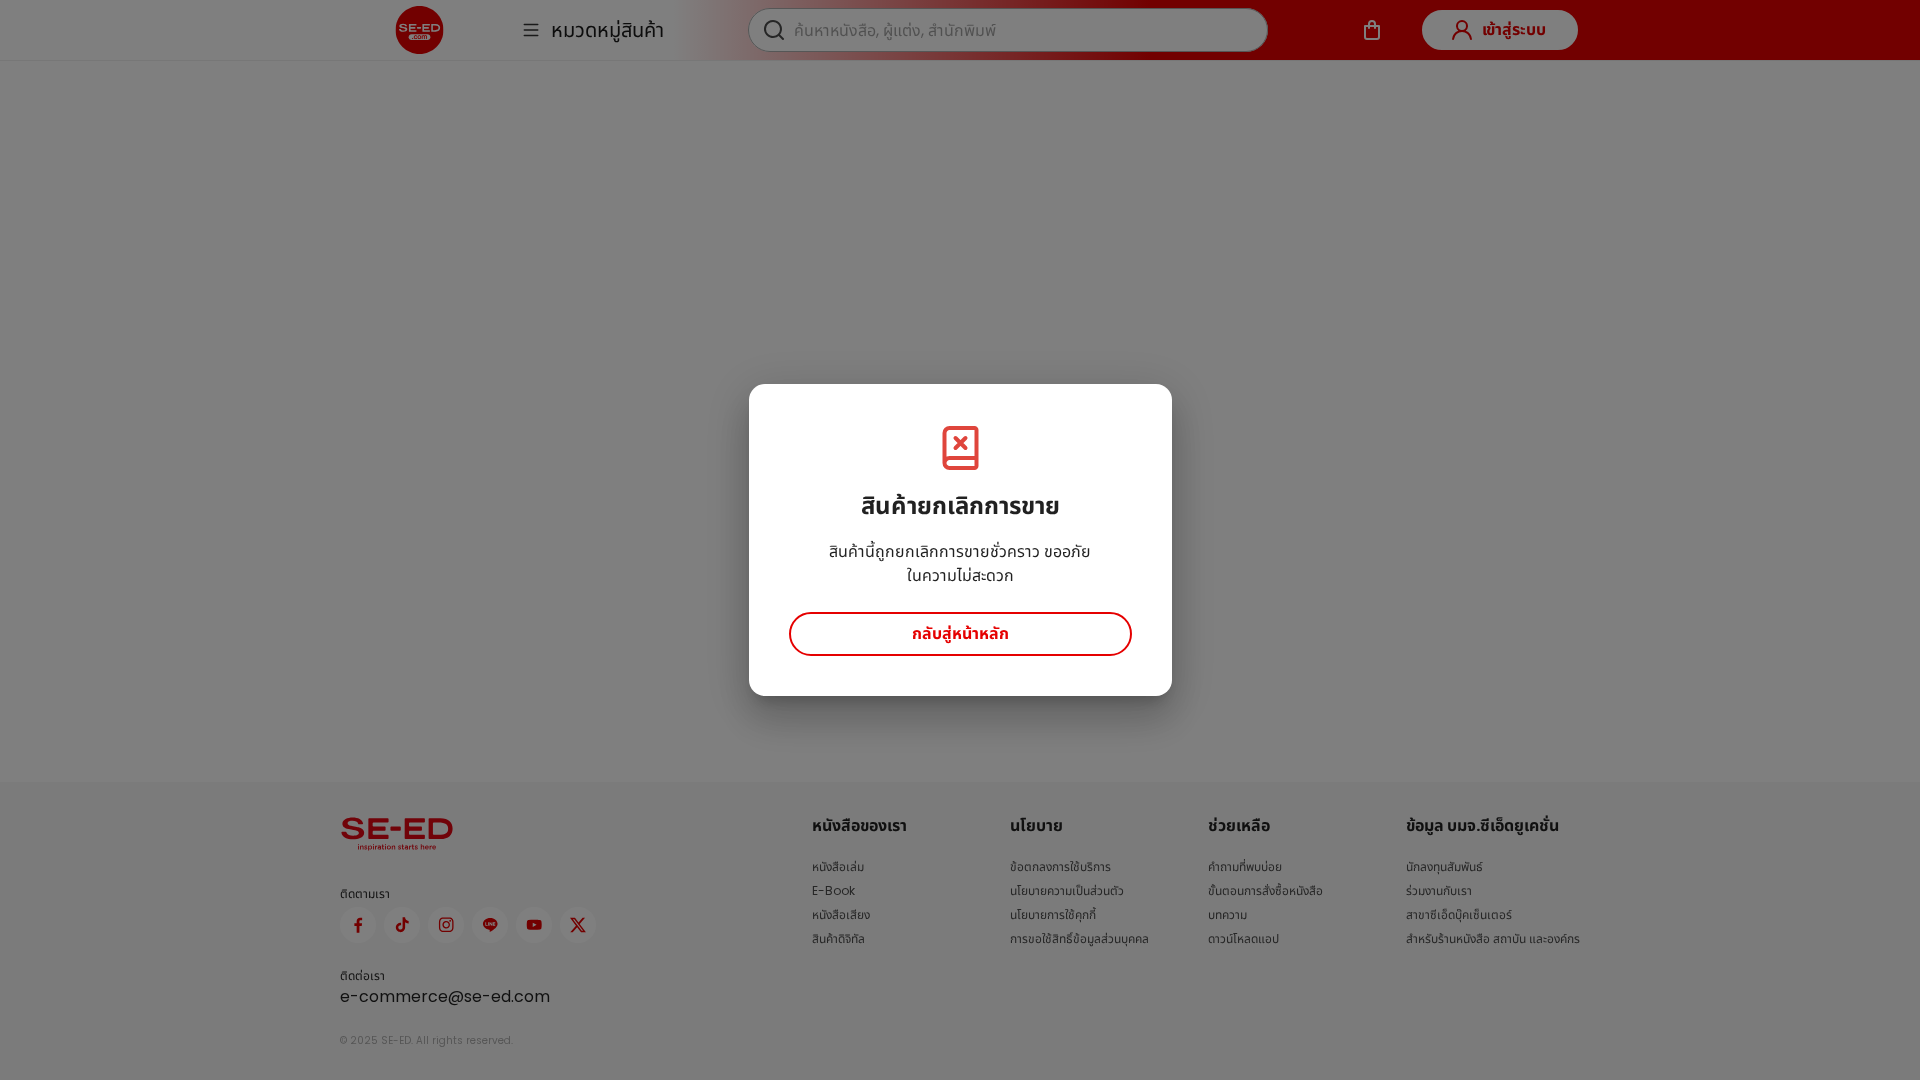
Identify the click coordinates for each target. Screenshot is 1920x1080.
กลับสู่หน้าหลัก (960, 633)
